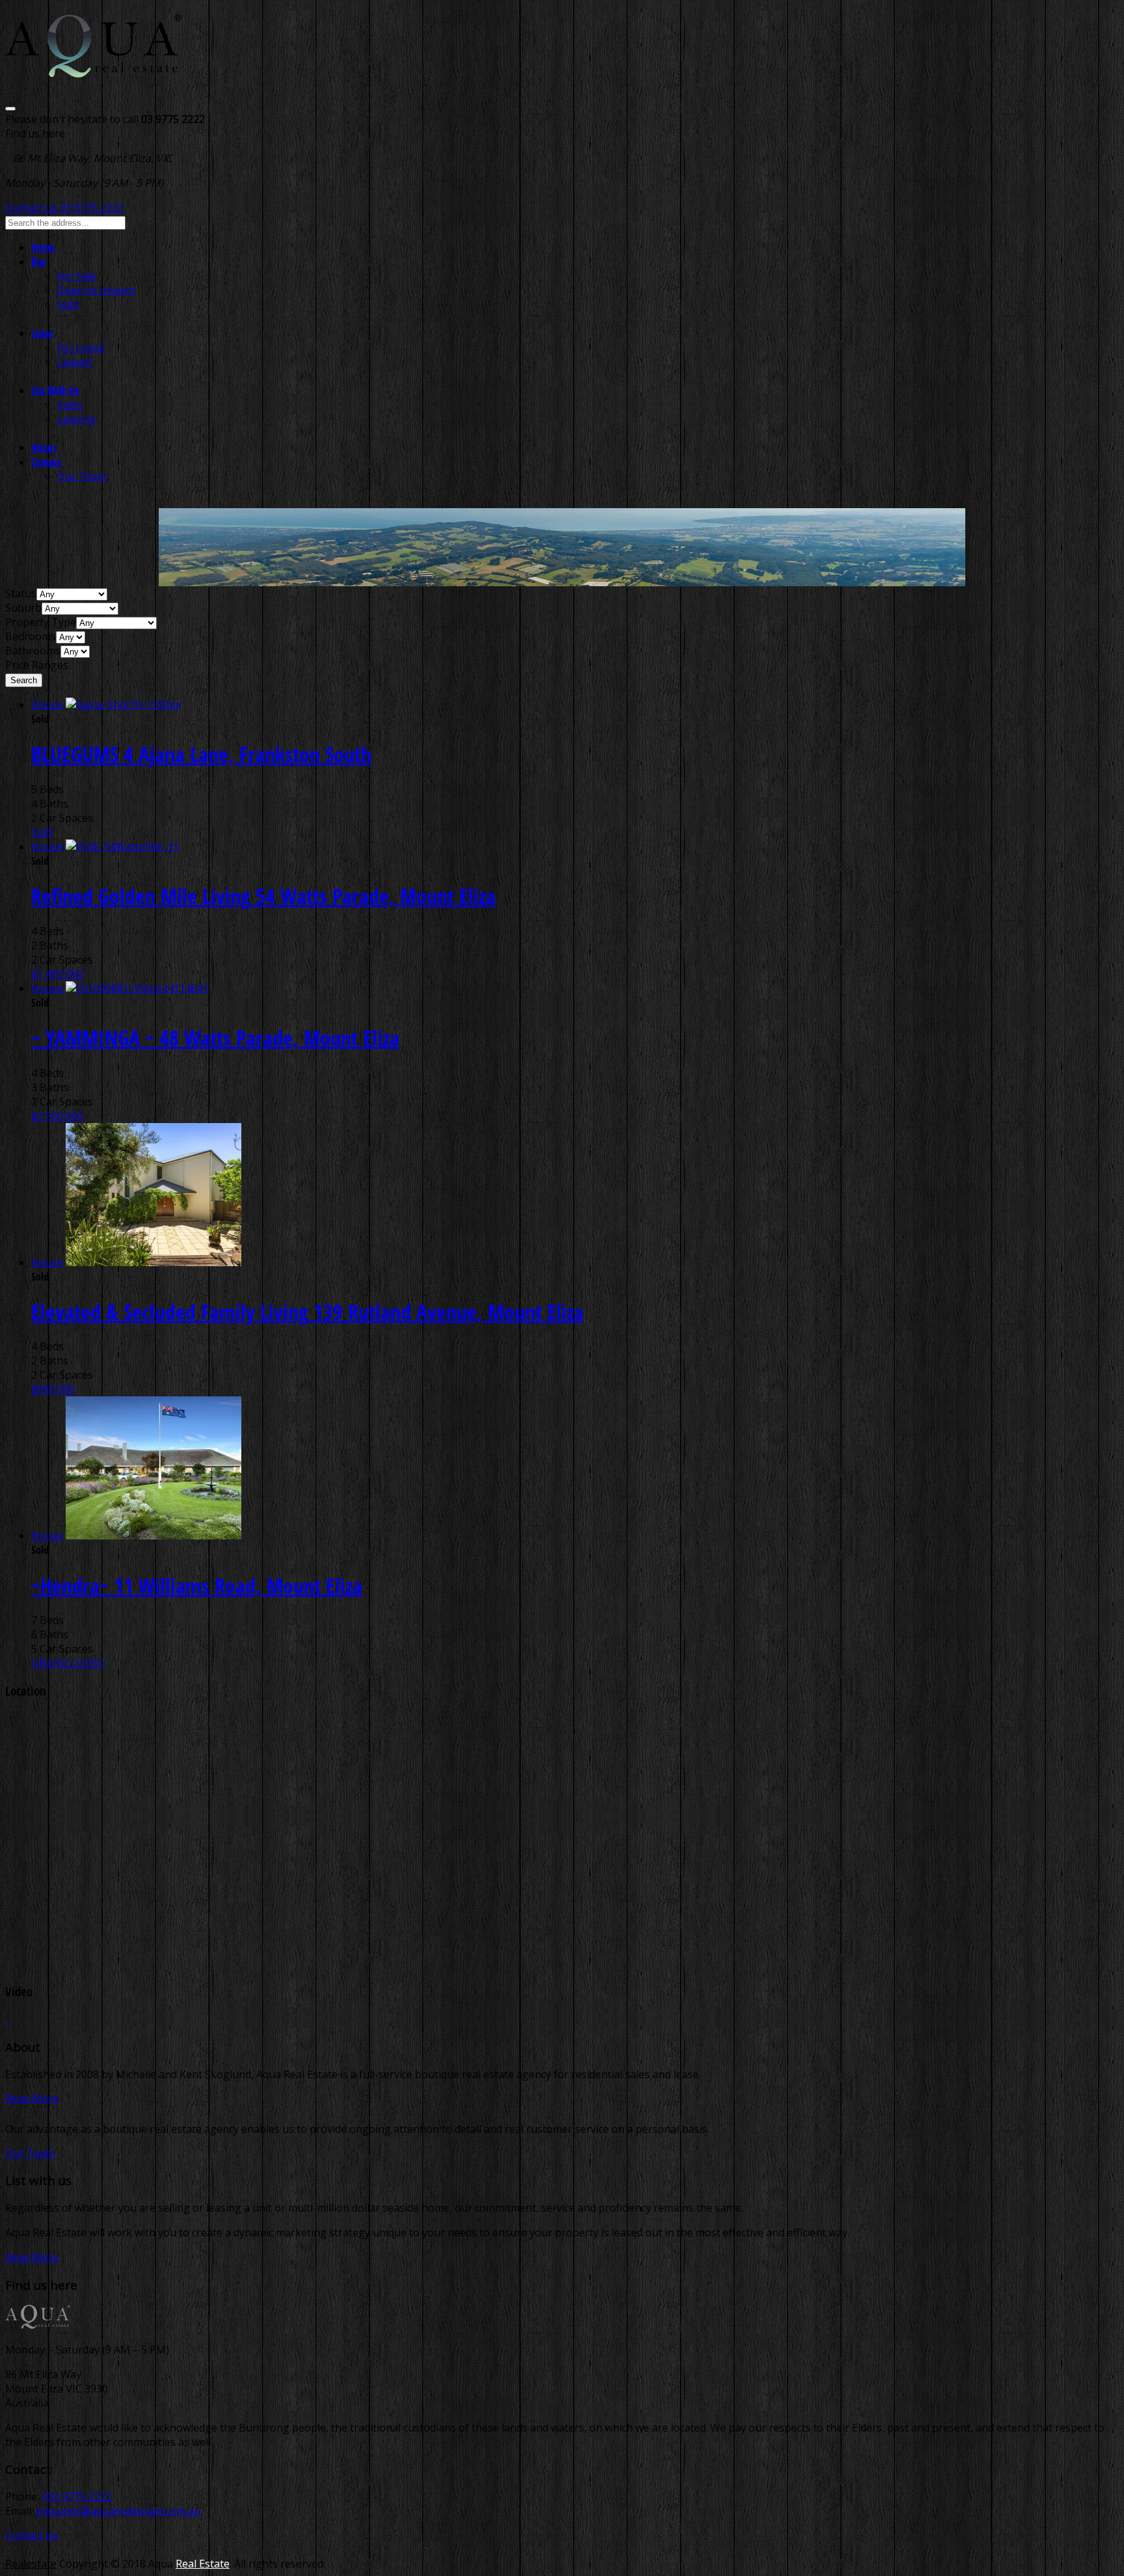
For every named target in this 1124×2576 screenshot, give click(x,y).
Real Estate (203, 2564)
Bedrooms (31, 636)
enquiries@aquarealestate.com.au (118, 2511)
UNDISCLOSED (68, 1663)
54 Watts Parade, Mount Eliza (263, 896)
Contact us (31, 208)
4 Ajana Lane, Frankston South (201, 754)
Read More (32, 2098)
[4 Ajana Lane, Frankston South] (123, 705)
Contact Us (32, 2535)
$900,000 (53, 1389)
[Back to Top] (9, 2019)
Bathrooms (33, 651)
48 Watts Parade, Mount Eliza (215, 1037)
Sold (68, 305)
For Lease (81, 347)
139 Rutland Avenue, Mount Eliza (307, 1311)
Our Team (82, 476)
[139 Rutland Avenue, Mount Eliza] (154, 1262)
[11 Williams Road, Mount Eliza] (154, 1536)
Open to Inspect (96, 290)
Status (21, 593)
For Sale (77, 276)
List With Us (55, 390)
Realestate (31, 2564)
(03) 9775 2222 (77, 2497)
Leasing (76, 419)
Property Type (41, 622)
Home (43, 247)
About (44, 448)
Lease (42, 333)
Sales (70, 405)
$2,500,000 (57, 1116)
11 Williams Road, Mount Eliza (197, 1585)
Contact (46, 462)
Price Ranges (37, 665)
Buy (39, 262)
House (47, 705)
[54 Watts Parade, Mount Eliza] (122, 847)
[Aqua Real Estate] (93, 69)
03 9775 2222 (92, 208)
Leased (74, 362)
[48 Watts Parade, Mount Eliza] (137, 988)
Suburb (23, 608)
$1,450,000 (57, 974)
